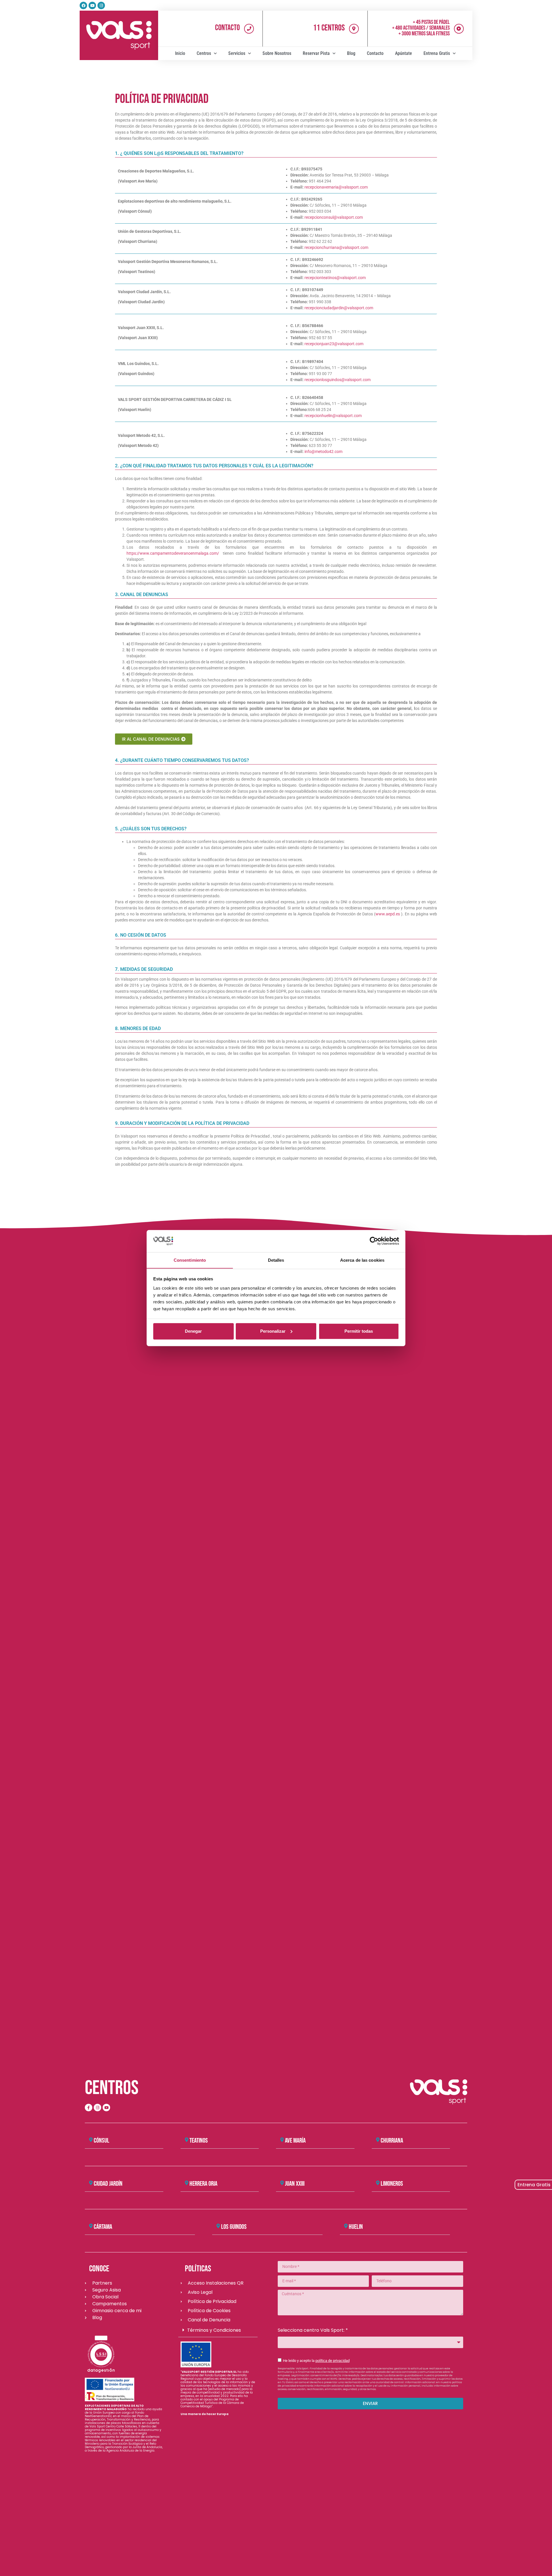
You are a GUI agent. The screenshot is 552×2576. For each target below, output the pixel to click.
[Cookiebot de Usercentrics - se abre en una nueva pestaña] (374, 1241)
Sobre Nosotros (277, 53)
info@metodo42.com (323, 452)
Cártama (103, 2227)
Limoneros (392, 2184)
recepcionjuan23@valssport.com (334, 344)
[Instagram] (101, 5)
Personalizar (273, 1331)
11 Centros (329, 28)
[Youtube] (92, 5)
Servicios (237, 53)
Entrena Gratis (437, 53)
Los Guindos (234, 2227)
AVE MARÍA (295, 2141)
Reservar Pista (316, 53)
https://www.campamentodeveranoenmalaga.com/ (173, 553)
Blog (351, 53)
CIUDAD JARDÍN (108, 2184)
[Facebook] (83, 5)
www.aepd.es (388, 914)
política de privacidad (332, 2361)
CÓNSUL (101, 2141)
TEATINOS (199, 2141)
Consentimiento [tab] (190, 1260)
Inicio (180, 53)
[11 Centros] (354, 29)
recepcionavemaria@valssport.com (336, 187)
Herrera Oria (203, 2184)
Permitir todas (359, 1331)
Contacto (227, 28)
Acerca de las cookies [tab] (362, 1260)
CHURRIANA (392, 2141)
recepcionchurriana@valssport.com (336, 247)
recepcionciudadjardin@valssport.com (339, 308)
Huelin (356, 2227)
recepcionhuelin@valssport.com (333, 416)
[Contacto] (249, 29)
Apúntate (404, 53)
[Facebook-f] (89, 2108)
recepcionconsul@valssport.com (334, 217)
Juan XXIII (295, 2184)
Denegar (193, 1331)
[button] (124, 2141)
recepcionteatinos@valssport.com (335, 278)
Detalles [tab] (276, 1260)
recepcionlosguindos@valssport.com (338, 380)
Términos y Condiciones (214, 2330)
